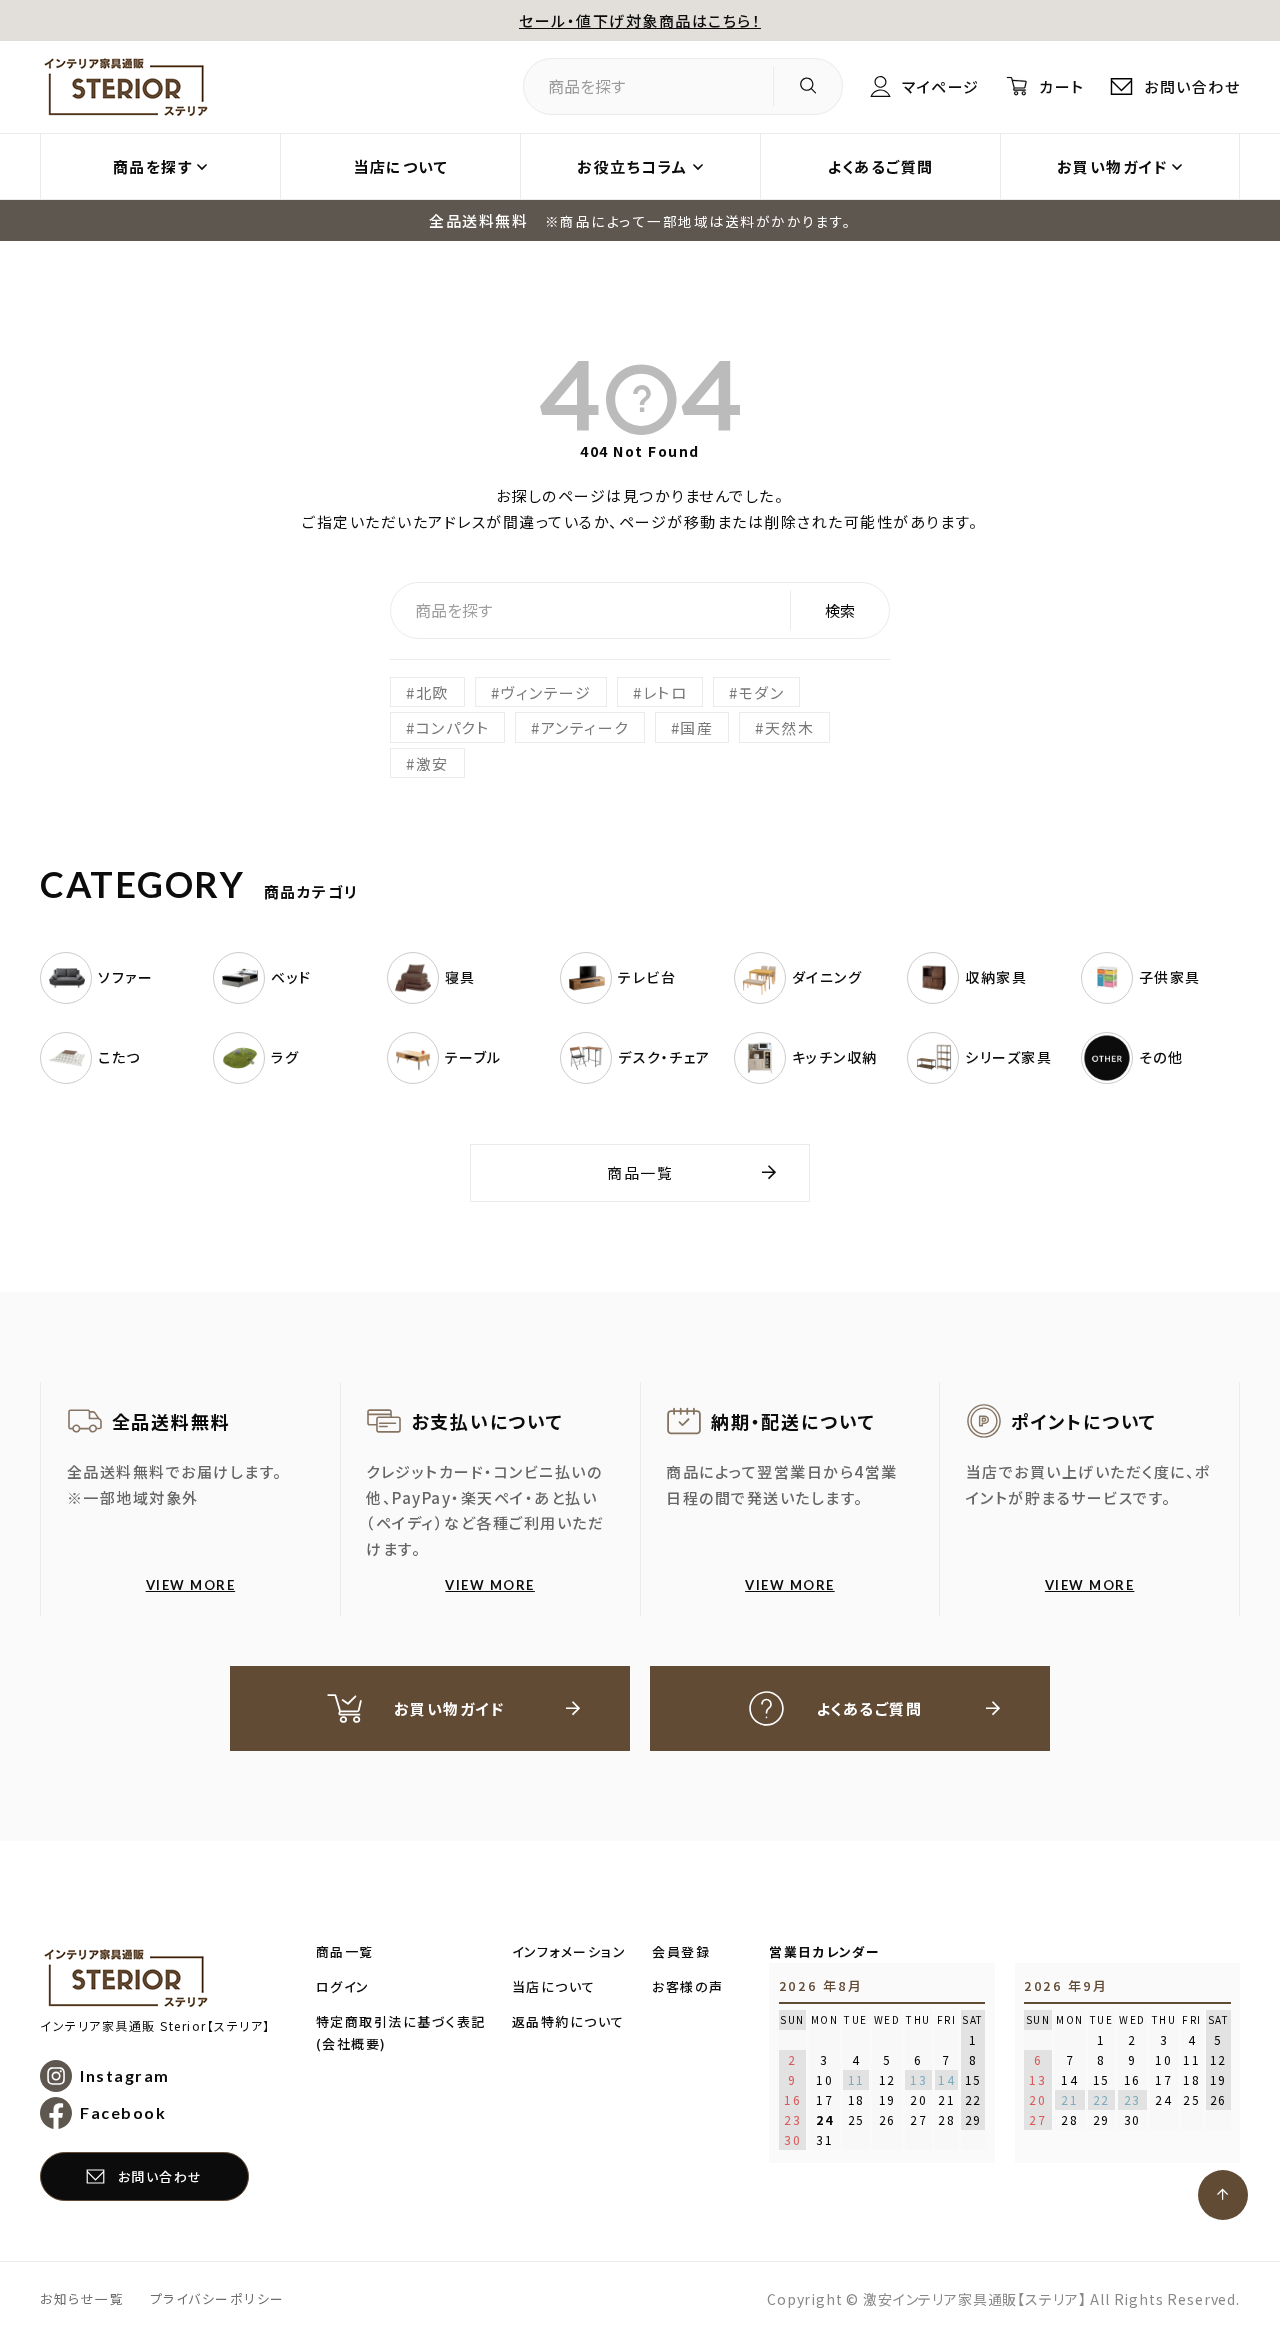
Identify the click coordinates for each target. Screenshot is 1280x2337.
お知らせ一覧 (82, 2298)
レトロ (665, 692)
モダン (762, 692)
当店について (400, 166)
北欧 (432, 692)
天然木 (790, 727)
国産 (696, 727)
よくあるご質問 (880, 166)
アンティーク (585, 727)
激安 (432, 763)
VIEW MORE (191, 1585)
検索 (840, 610)
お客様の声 (688, 1986)
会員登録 (681, 1951)
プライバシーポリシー (217, 2298)
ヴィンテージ (545, 692)
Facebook (123, 2112)
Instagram (125, 2075)
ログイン (343, 1986)
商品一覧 (640, 1172)
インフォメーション (569, 1951)
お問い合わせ (1192, 86)
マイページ (941, 86)
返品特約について (568, 2021)
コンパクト (453, 727)
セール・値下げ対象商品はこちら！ (640, 20)
